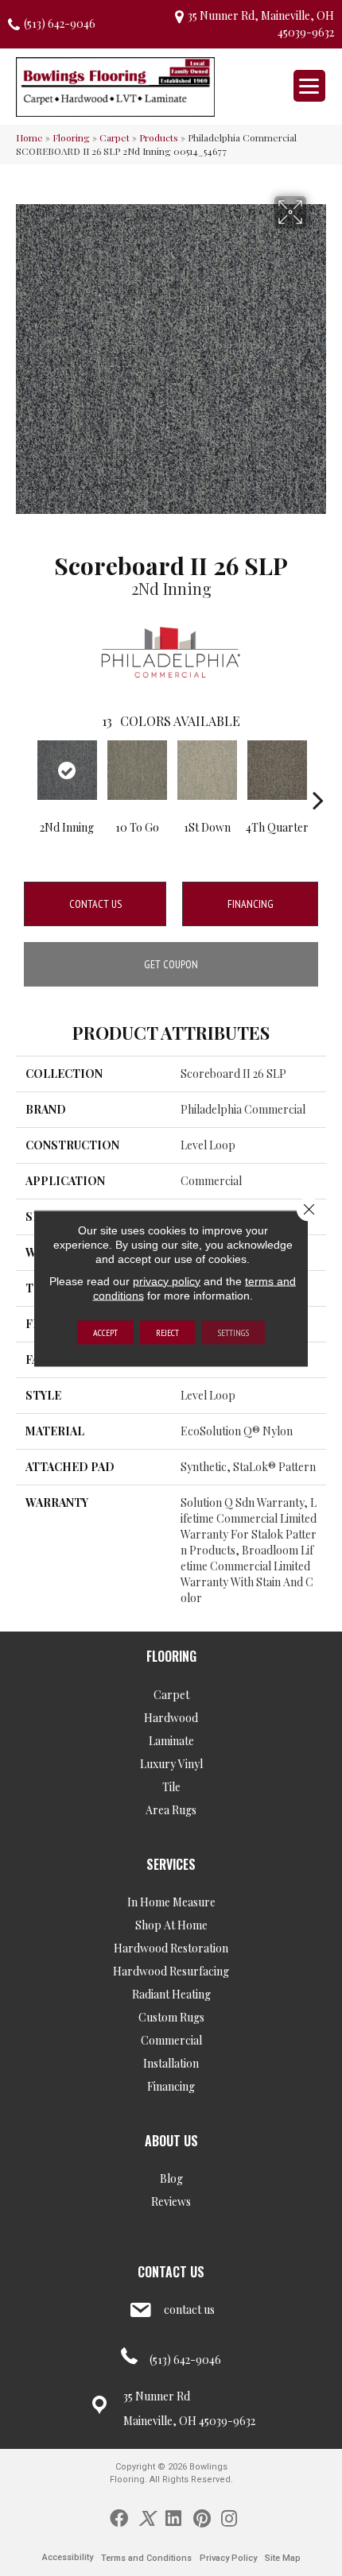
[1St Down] (207, 770)
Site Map (283, 2558)
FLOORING (171, 1656)
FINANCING (251, 904)
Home (29, 137)
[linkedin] (173, 2517)
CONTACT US (171, 2272)
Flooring (71, 137)
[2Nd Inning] (67, 770)
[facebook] (119, 2517)
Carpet (115, 137)
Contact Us (95, 904)
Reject (167, 1332)
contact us (189, 2310)
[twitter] (147, 2517)
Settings (233, 1332)
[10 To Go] (137, 770)
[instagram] (229, 2517)
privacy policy (167, 1280)
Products (159, 137)
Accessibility (68, 2557)
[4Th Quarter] (277, 770)
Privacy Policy (228, 2558)
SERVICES (171, 1864)
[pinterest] (202, 2517)
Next (318, 776)
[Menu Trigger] (309, 86)
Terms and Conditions (146, 2558)
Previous (24, 776)
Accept (105, 1332)
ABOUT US (171, 2141)
